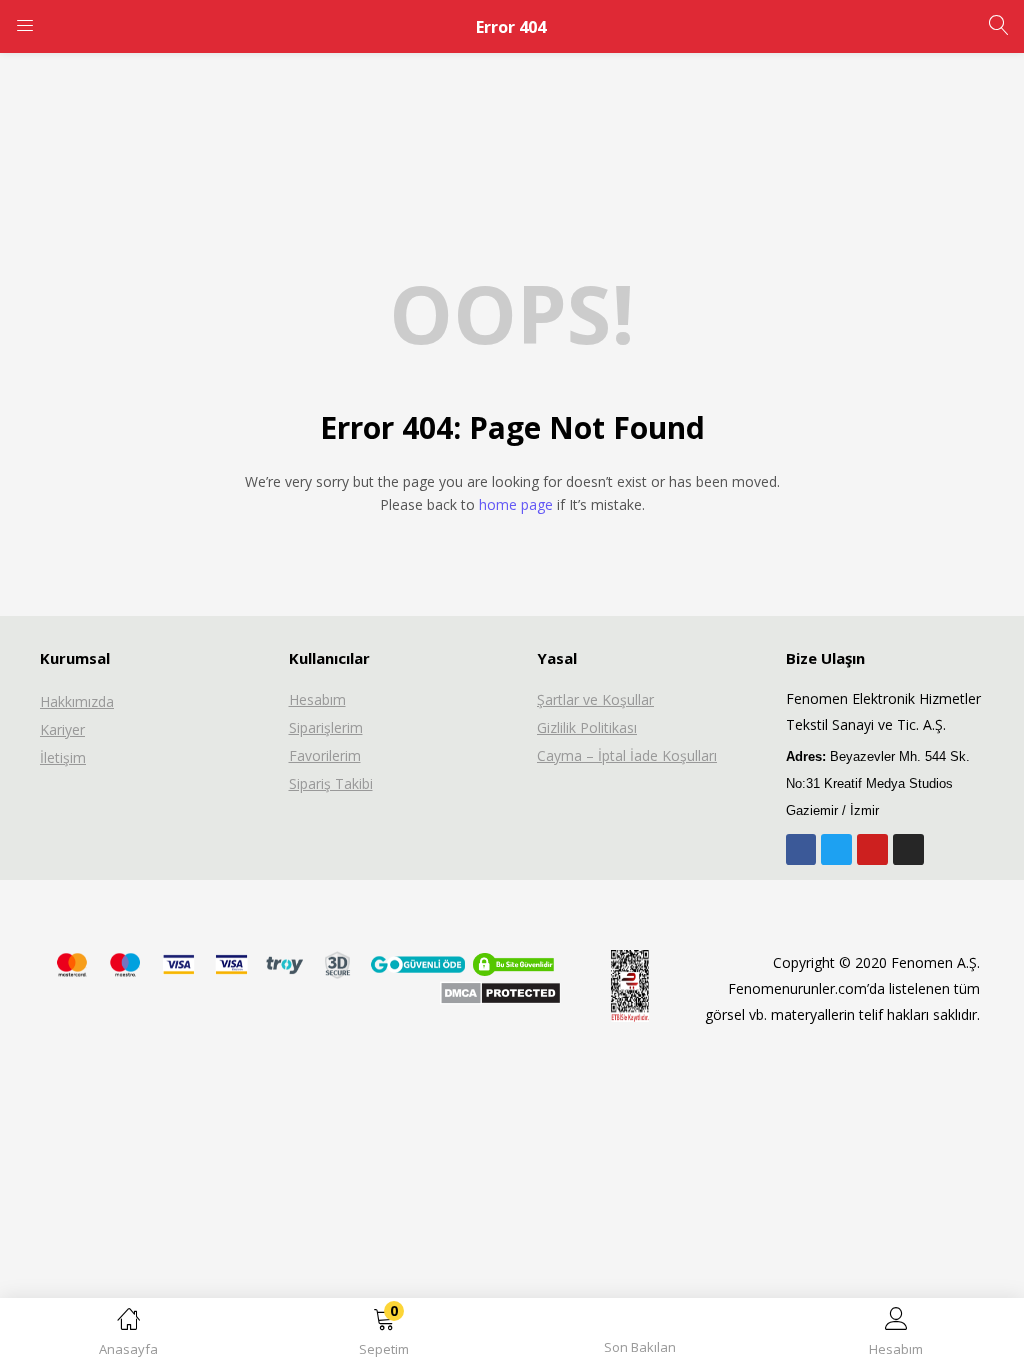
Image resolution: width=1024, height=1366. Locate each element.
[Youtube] (872, 849)
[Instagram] (908, 849)
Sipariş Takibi (331, 783)
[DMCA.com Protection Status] (500, 992)
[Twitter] (836, 849)
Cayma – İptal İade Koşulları (627, 755)
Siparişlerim (326, 727)
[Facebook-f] (801, 849)
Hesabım (317, 699)
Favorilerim (325, 755)
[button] (384, 1335)
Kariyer (62, 729)
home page (516, 504)
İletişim (63, 757)
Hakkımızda (77, 701)
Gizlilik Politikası (587, 727)
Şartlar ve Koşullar (595, 699)
